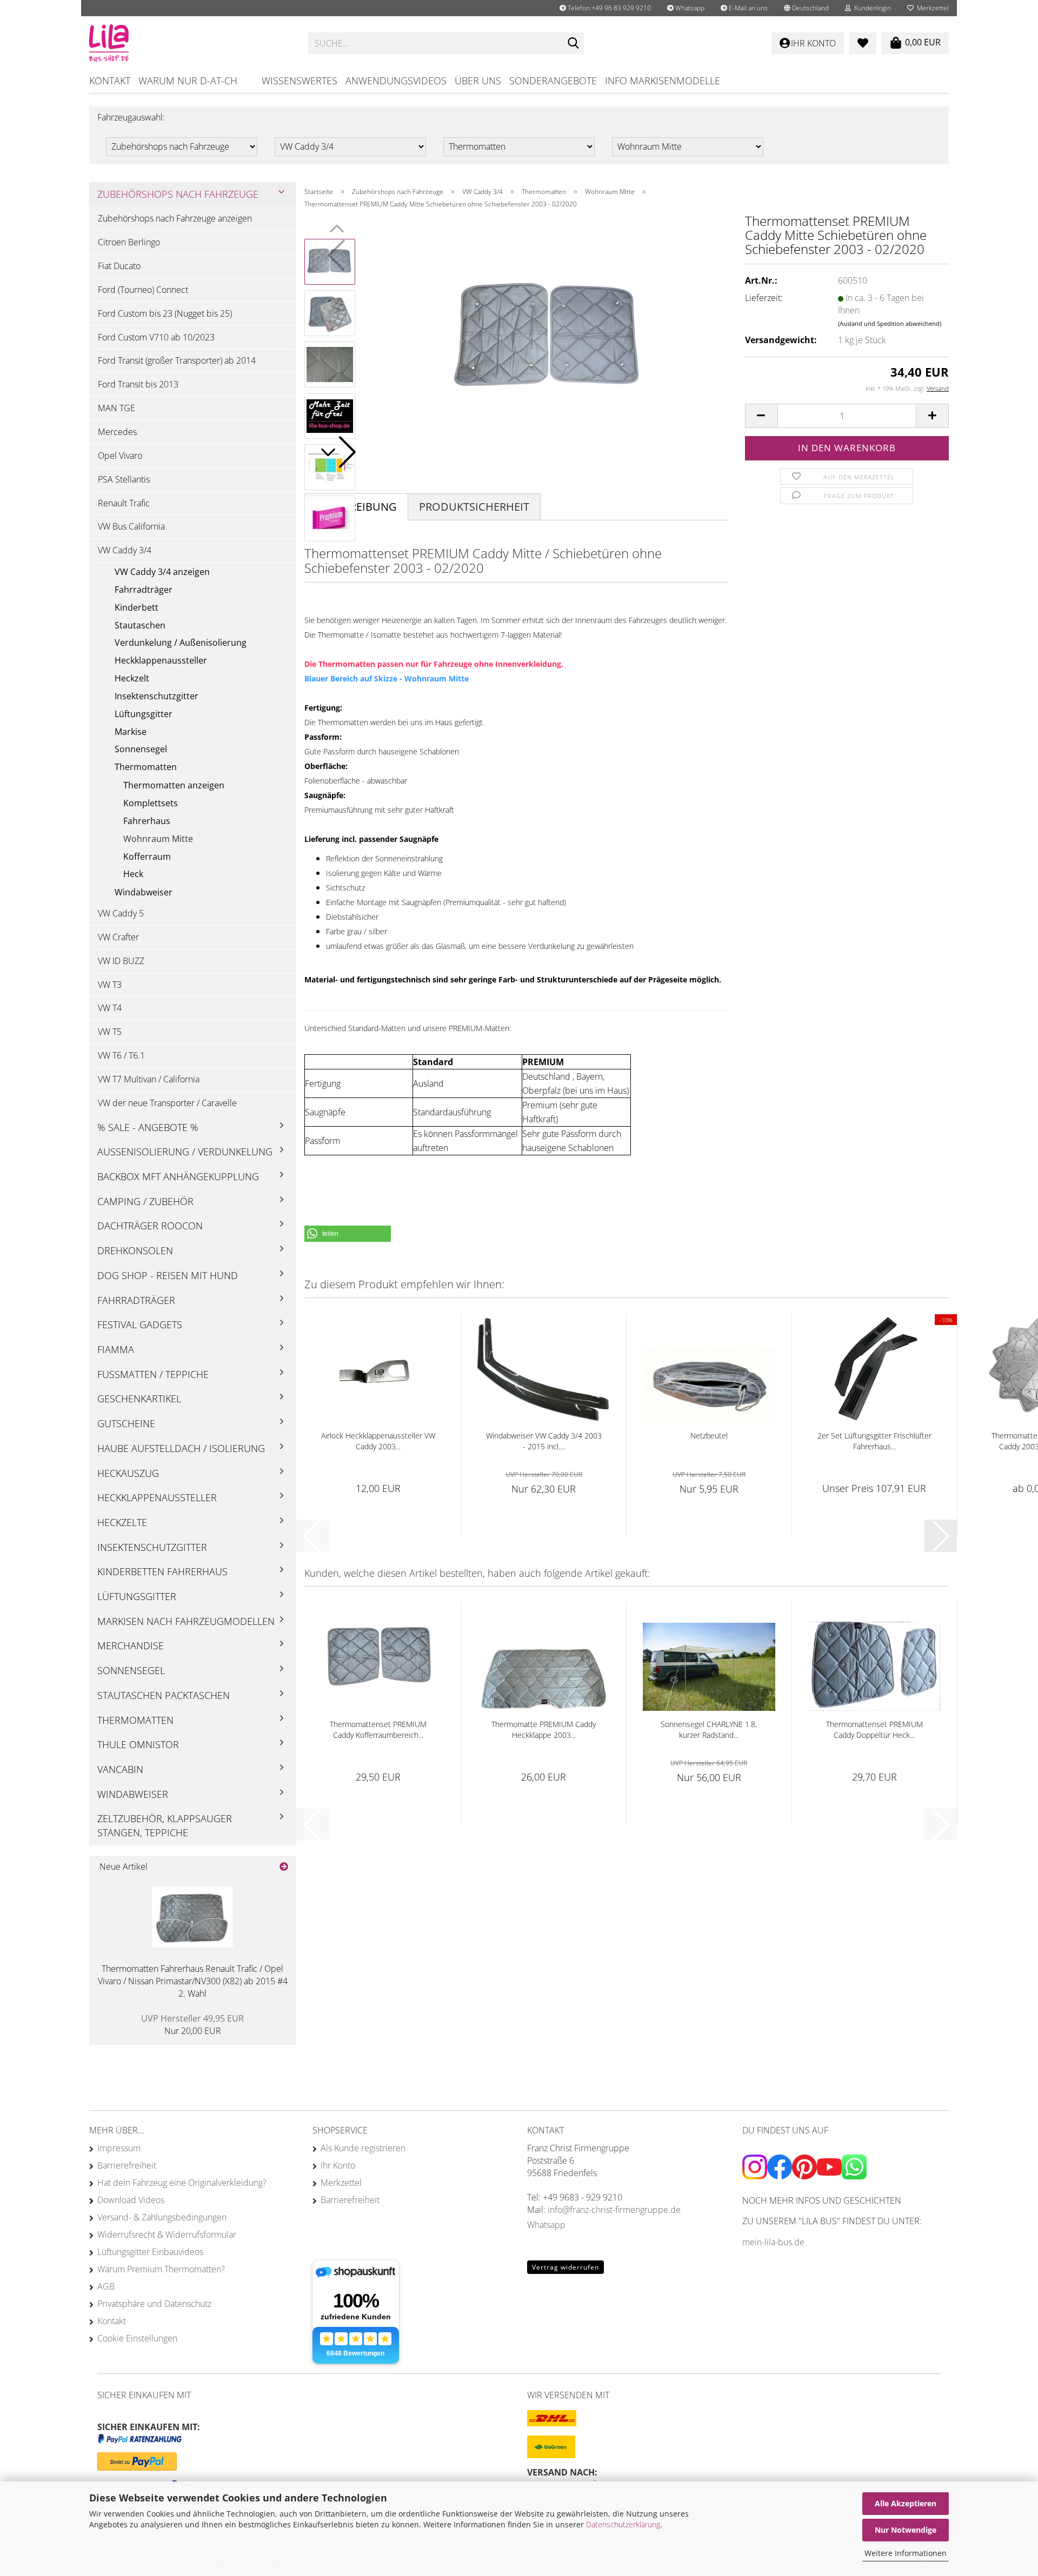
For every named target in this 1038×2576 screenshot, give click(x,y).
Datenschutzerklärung (623, 2524)
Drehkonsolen (135, 1250)
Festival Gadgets (140, 1324)
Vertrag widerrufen (565, 2267)
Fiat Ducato (119, 266)
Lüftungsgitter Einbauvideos (150, 2252)
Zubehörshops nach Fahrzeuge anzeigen (175, 218)
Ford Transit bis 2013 (138, 384)
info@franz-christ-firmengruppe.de (614, 2210)
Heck (133, 874)
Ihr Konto (338, 2165)
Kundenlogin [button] (871, 8)
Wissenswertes (300, 81)
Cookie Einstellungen (137, 2338)
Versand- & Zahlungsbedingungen (162, 2217)
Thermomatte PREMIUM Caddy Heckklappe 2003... (544, 1729)
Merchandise (131, 1645)
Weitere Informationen (906, 2553)
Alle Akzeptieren (906, 2503)
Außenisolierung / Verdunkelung (185, 1152)
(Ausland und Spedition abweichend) (890, 323)
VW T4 (110, 1008)
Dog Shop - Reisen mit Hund (168, 1275)
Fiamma (116, 1349)
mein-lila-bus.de (773, 2242)
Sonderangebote (553, 81)
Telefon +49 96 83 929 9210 (608, 8)
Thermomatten (146, 767)
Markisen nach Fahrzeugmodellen (186, 1621)
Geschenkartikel (139, 1399)
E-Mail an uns (747, 8)
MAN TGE (117, 408)
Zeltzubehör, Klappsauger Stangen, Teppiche (165, 1825)
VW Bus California (131, 526)
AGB (106, 2286)
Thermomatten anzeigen (174, 785)
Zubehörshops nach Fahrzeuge (178, 194)
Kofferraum (147, 857)
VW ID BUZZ (121, 961)
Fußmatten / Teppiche (153, 1374)
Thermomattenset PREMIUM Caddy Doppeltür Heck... (874, 1729)
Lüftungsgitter (144, 714)
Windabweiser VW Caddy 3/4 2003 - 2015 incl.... (544, 1441)
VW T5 (110, 1032)
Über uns (478, 81)
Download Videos (131, 2200)
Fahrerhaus (147, 821)
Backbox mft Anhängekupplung (178, 1176)
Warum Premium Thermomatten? (161, 2269)
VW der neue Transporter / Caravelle (167, 1103)
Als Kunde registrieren (363, 2148)
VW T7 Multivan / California (149, 1079)
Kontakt (110, 81)
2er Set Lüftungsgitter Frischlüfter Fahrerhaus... (874, 1441)
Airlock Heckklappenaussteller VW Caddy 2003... (378, 1441)
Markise (131, 732)
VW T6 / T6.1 (121, 1055)
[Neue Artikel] (284, 1867)
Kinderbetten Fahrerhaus (162, 1571)
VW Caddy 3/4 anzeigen (162, 572)
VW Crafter (118, 937)
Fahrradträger (144, 590)
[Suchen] (574, 44)
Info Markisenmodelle (663, 81)
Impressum (119, 2148)
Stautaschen (140, 625)
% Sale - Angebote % (148, 1127)
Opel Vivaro (120, 456)
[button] (806, 8)
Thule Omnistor (138, 1744)
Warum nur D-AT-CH (188, 81)
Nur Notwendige (906, 2530)
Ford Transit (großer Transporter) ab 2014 (177, 360)
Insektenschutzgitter (157, 696)
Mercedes (117, 432)
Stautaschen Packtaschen (164, 1695)
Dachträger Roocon (150, 1226)
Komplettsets (151, 803)
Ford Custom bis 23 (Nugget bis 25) (165, 313)
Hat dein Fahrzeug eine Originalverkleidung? (182, 2183)
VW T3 (110, 985)
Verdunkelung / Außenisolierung (181, 643)
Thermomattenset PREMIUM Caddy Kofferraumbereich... (378, 1729)
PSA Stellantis (124, 479)
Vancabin (120, 1769)
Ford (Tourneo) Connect (143, 290)
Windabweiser (144, 892)
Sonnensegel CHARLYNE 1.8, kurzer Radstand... (709, 1729)
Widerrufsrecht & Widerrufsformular (167, 2234)
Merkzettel (931, 8)
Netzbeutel (709, 1436)
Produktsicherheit (474, 507)
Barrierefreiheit (127, 2165)
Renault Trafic (124, 503)
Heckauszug (128, 1473)
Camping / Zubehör (145, 1201)
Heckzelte (122, 1522)
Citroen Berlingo (129, 242)
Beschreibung (356, 507)
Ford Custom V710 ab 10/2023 (156, 337)
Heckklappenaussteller (161, 660)
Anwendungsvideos (396, 81)
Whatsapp (689, 8)
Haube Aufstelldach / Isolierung (181, 1448)
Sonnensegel (141, 749)
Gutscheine (126, 1423)
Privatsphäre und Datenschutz (154, 2304)
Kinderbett (137, 607)
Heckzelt (132, 678)
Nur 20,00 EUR (192, 2025)
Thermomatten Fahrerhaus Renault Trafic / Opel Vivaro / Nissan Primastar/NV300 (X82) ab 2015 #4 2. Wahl (193, 1981)
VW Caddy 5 (121, 913)
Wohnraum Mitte (158, 839)
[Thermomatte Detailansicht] (548, 338)
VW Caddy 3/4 (125, 550)
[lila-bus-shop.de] (191, 43)
